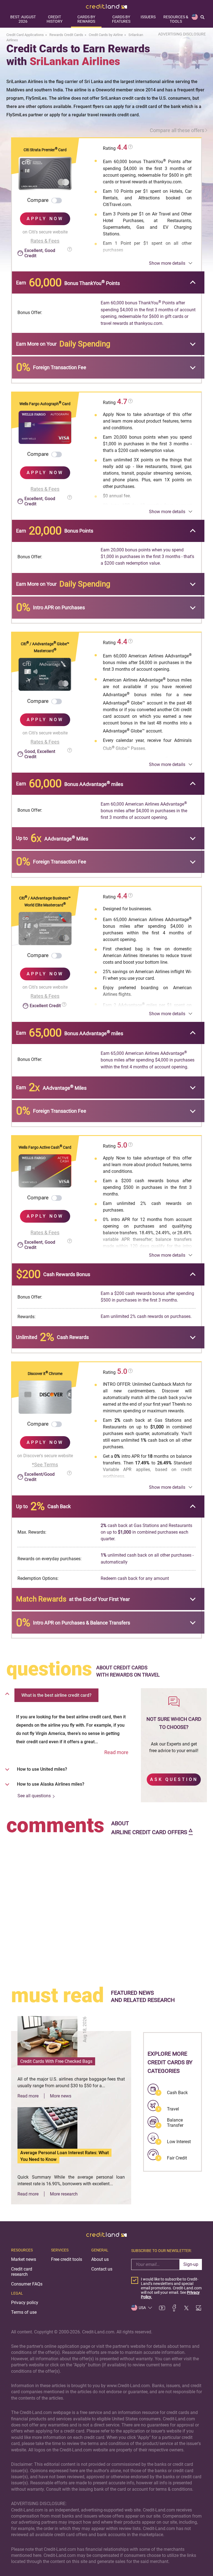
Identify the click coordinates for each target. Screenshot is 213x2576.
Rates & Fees (45, 241)
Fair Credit (177, 2158)
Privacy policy (25, 2303)
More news (61, 2096)
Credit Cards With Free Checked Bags (56, 2061)
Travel (173, 2109)
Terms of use (24, 2312)
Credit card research (22, 2272)
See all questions (34, 1796)
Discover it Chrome (45, 1374)
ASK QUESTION (174, 1779)
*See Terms (45, 1465)
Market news (24, 2259)
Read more (116, 1752)
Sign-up (191, 2264)
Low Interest (179, 2142)
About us (100, 2259)
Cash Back (177, 2093)
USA (142, 2308)
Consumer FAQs (27, 2284)
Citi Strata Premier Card (45, 150)
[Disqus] (106, 1906)
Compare (38, 200)
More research (64, 2194)
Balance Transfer (175, 2123)
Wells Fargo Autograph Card (45, 404)
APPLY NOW (45, 219)
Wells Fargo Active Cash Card (45, 1147)
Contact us (102, 2269)
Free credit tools (67, 2259)
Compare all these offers (177, 130)
